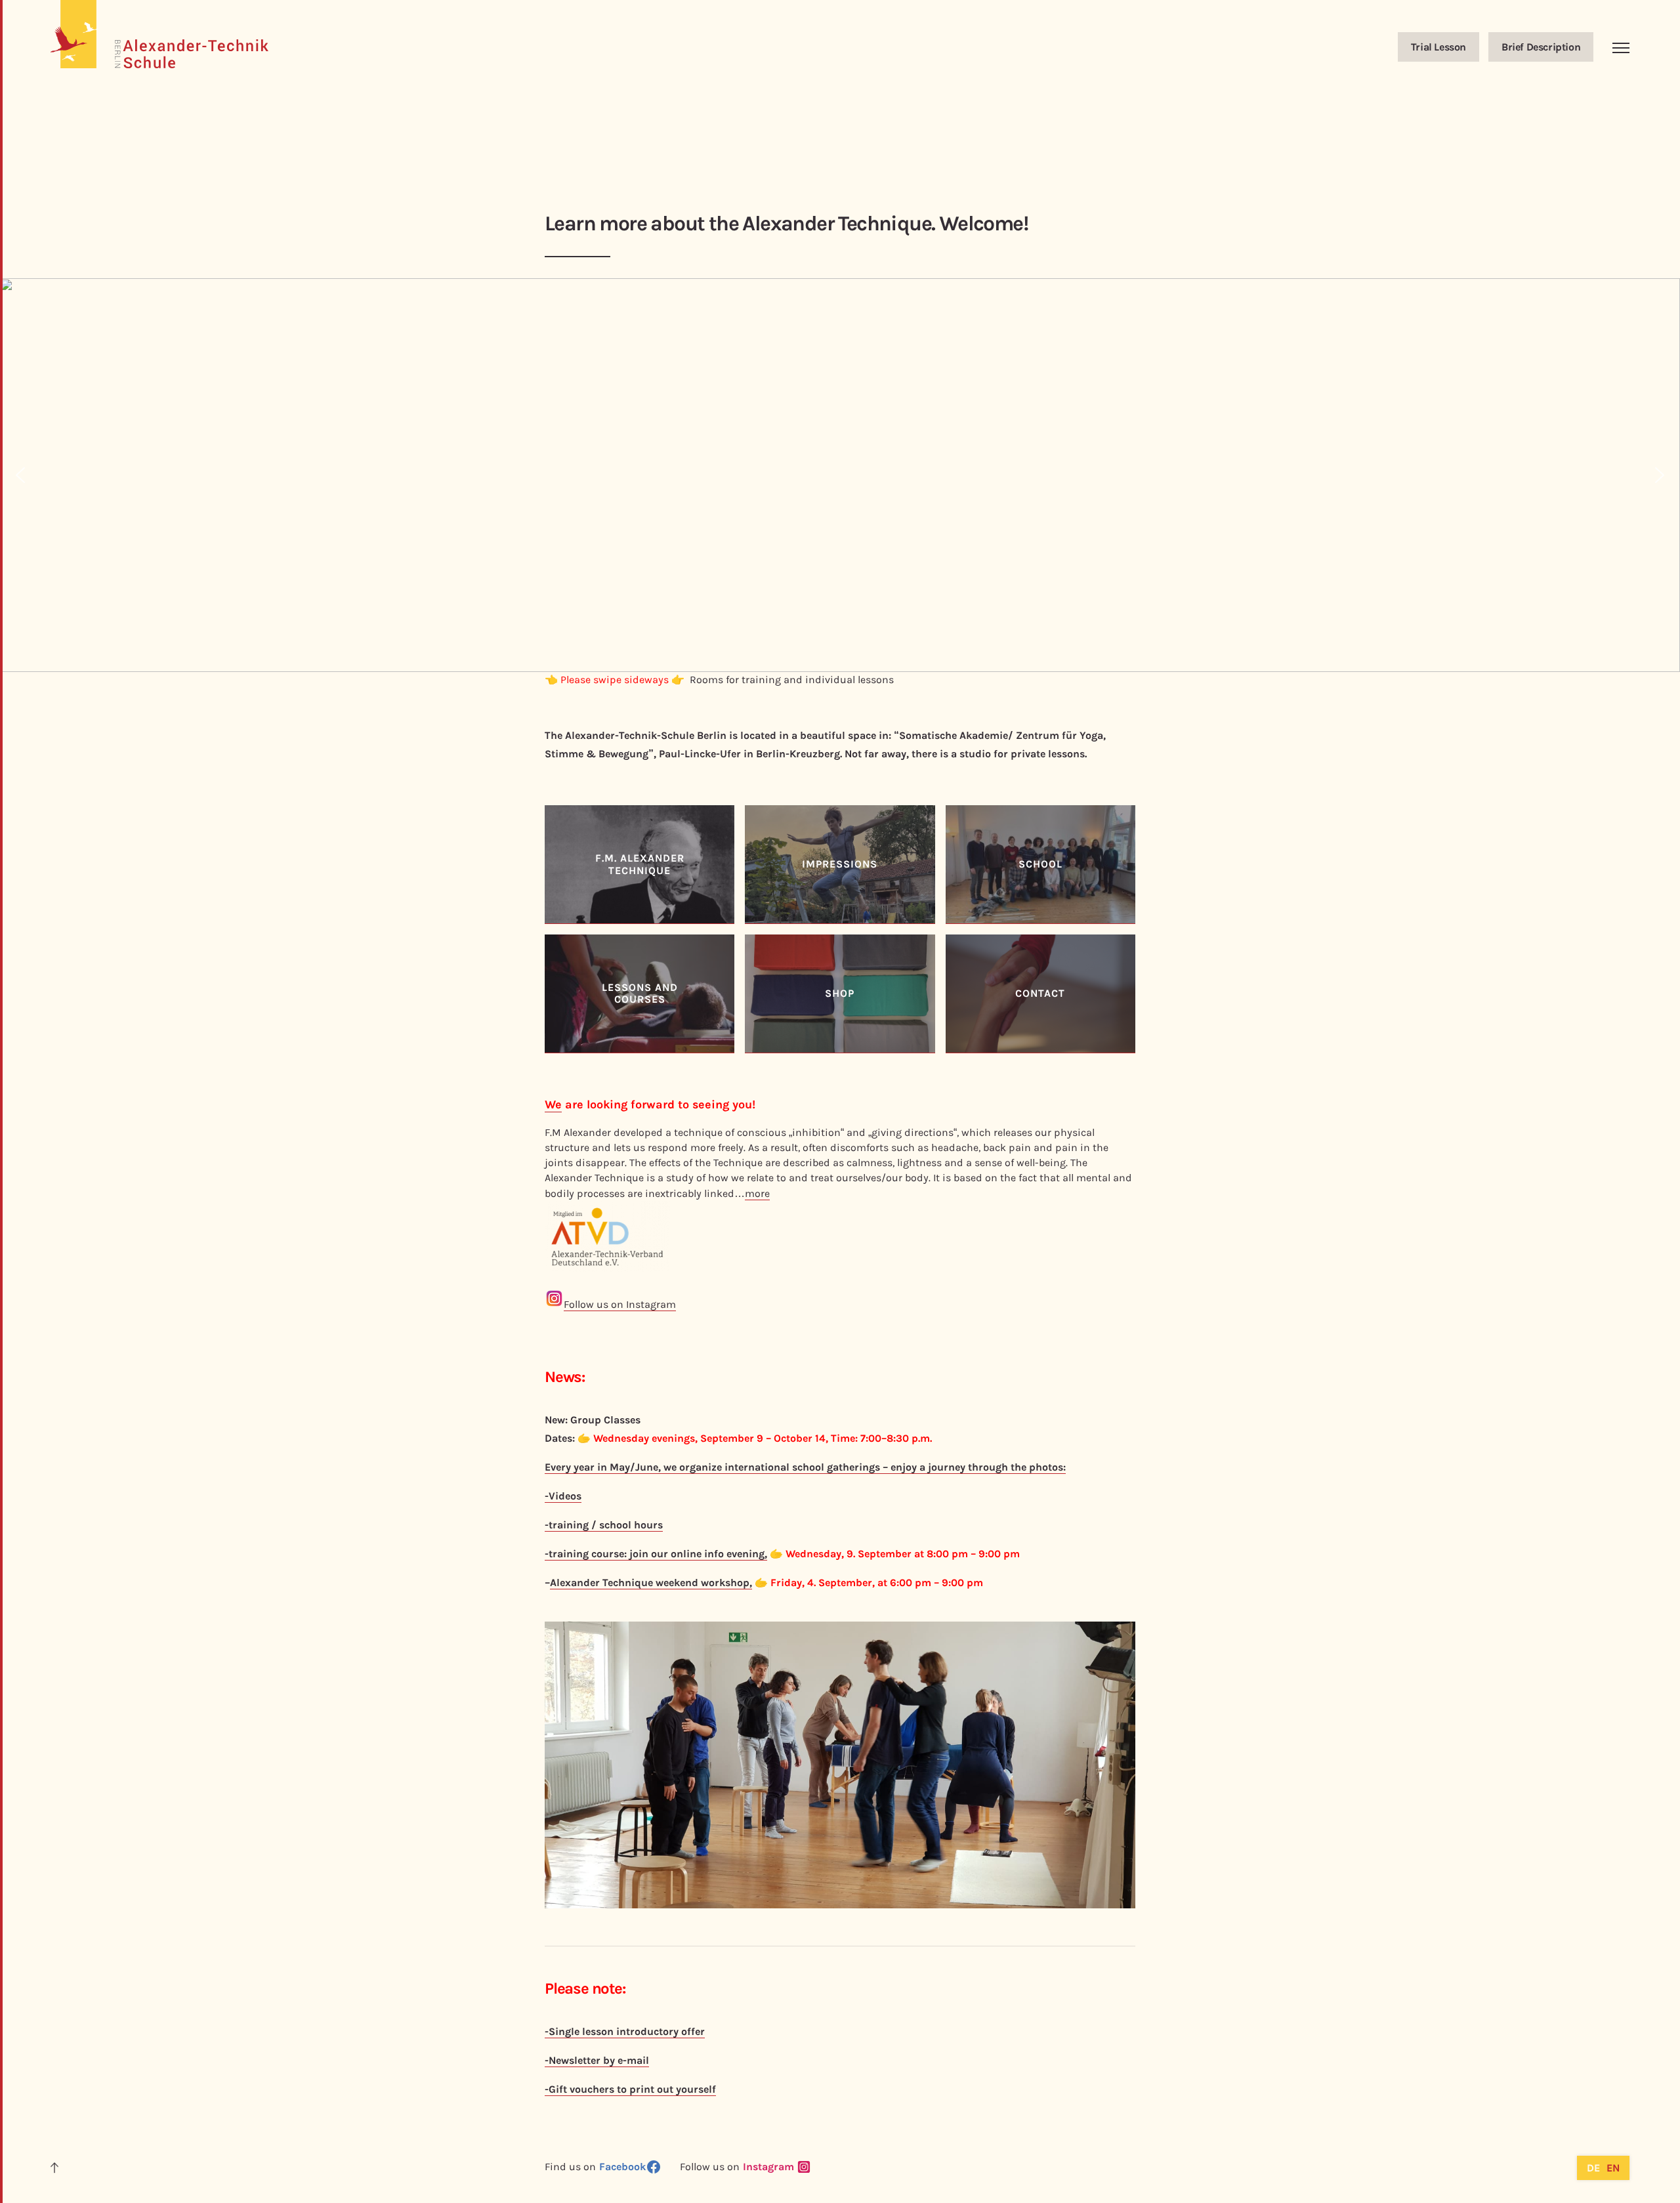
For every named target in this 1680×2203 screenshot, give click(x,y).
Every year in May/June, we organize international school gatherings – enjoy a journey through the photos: (805, 1467)
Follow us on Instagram (620, 1304)
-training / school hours (604, 1525)
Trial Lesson (1438, 47)
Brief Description (1541, 47)
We (553, 1104)
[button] (20, 475)
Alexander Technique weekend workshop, (651, 1583)
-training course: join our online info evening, (656, 1554)
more (757, 1193)
